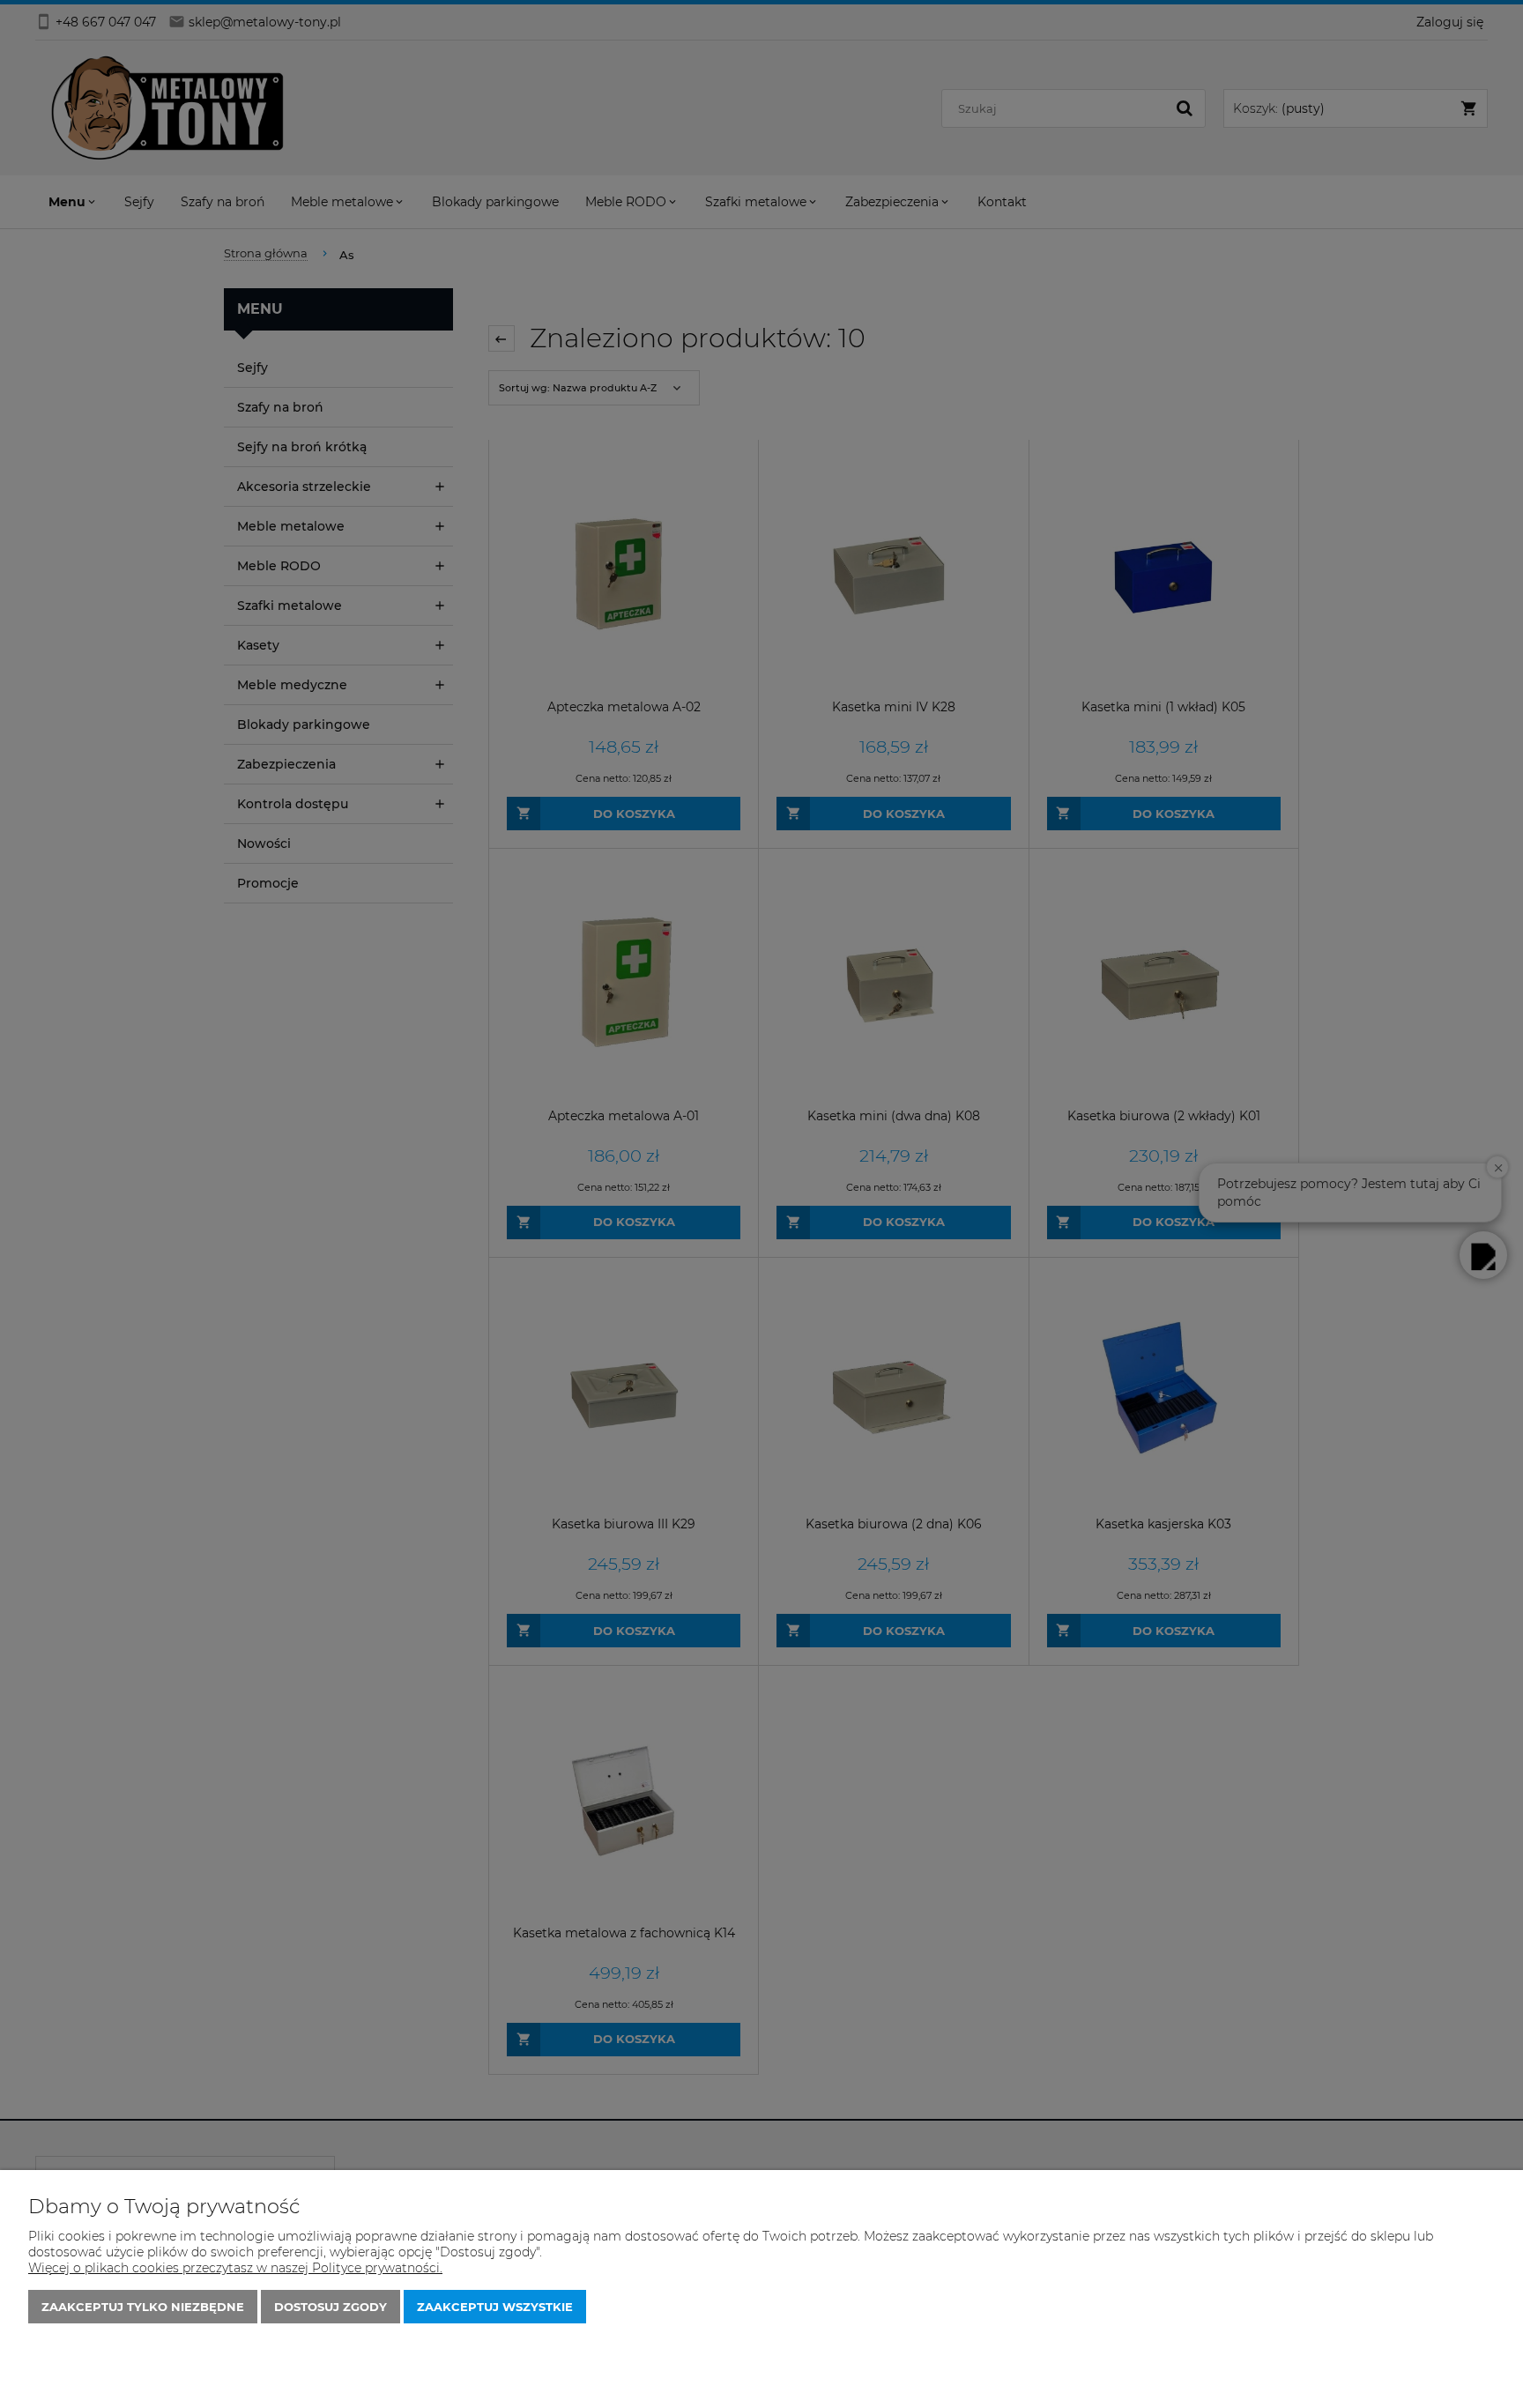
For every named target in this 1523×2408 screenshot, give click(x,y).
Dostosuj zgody (331, 2307)
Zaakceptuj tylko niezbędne (143, 2307)
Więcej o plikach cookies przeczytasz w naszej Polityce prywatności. (235, 2268)
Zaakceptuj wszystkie (495, 2307)
